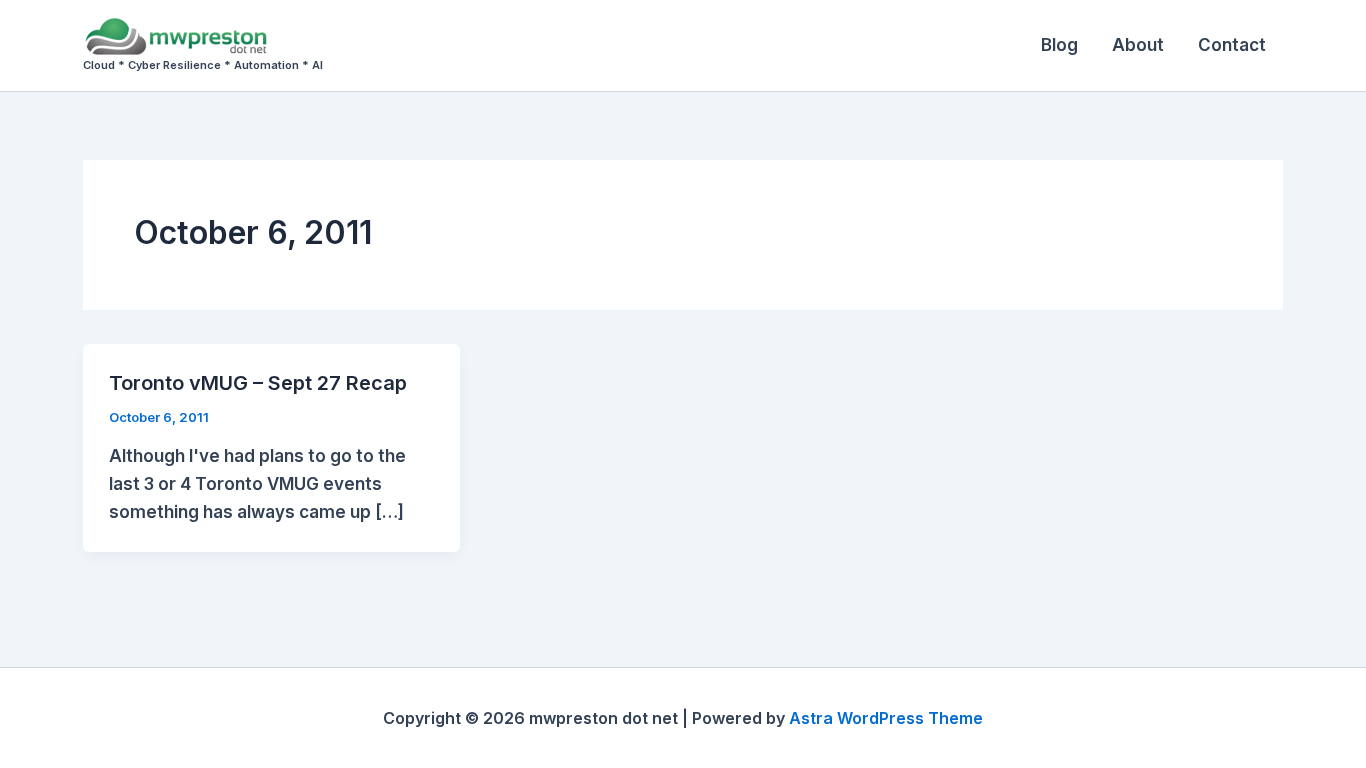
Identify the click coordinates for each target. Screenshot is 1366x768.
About (1138, 45)
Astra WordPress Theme (886, 718)
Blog (1059, 45)
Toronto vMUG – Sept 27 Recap (258, 383)
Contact (1232, 45)
